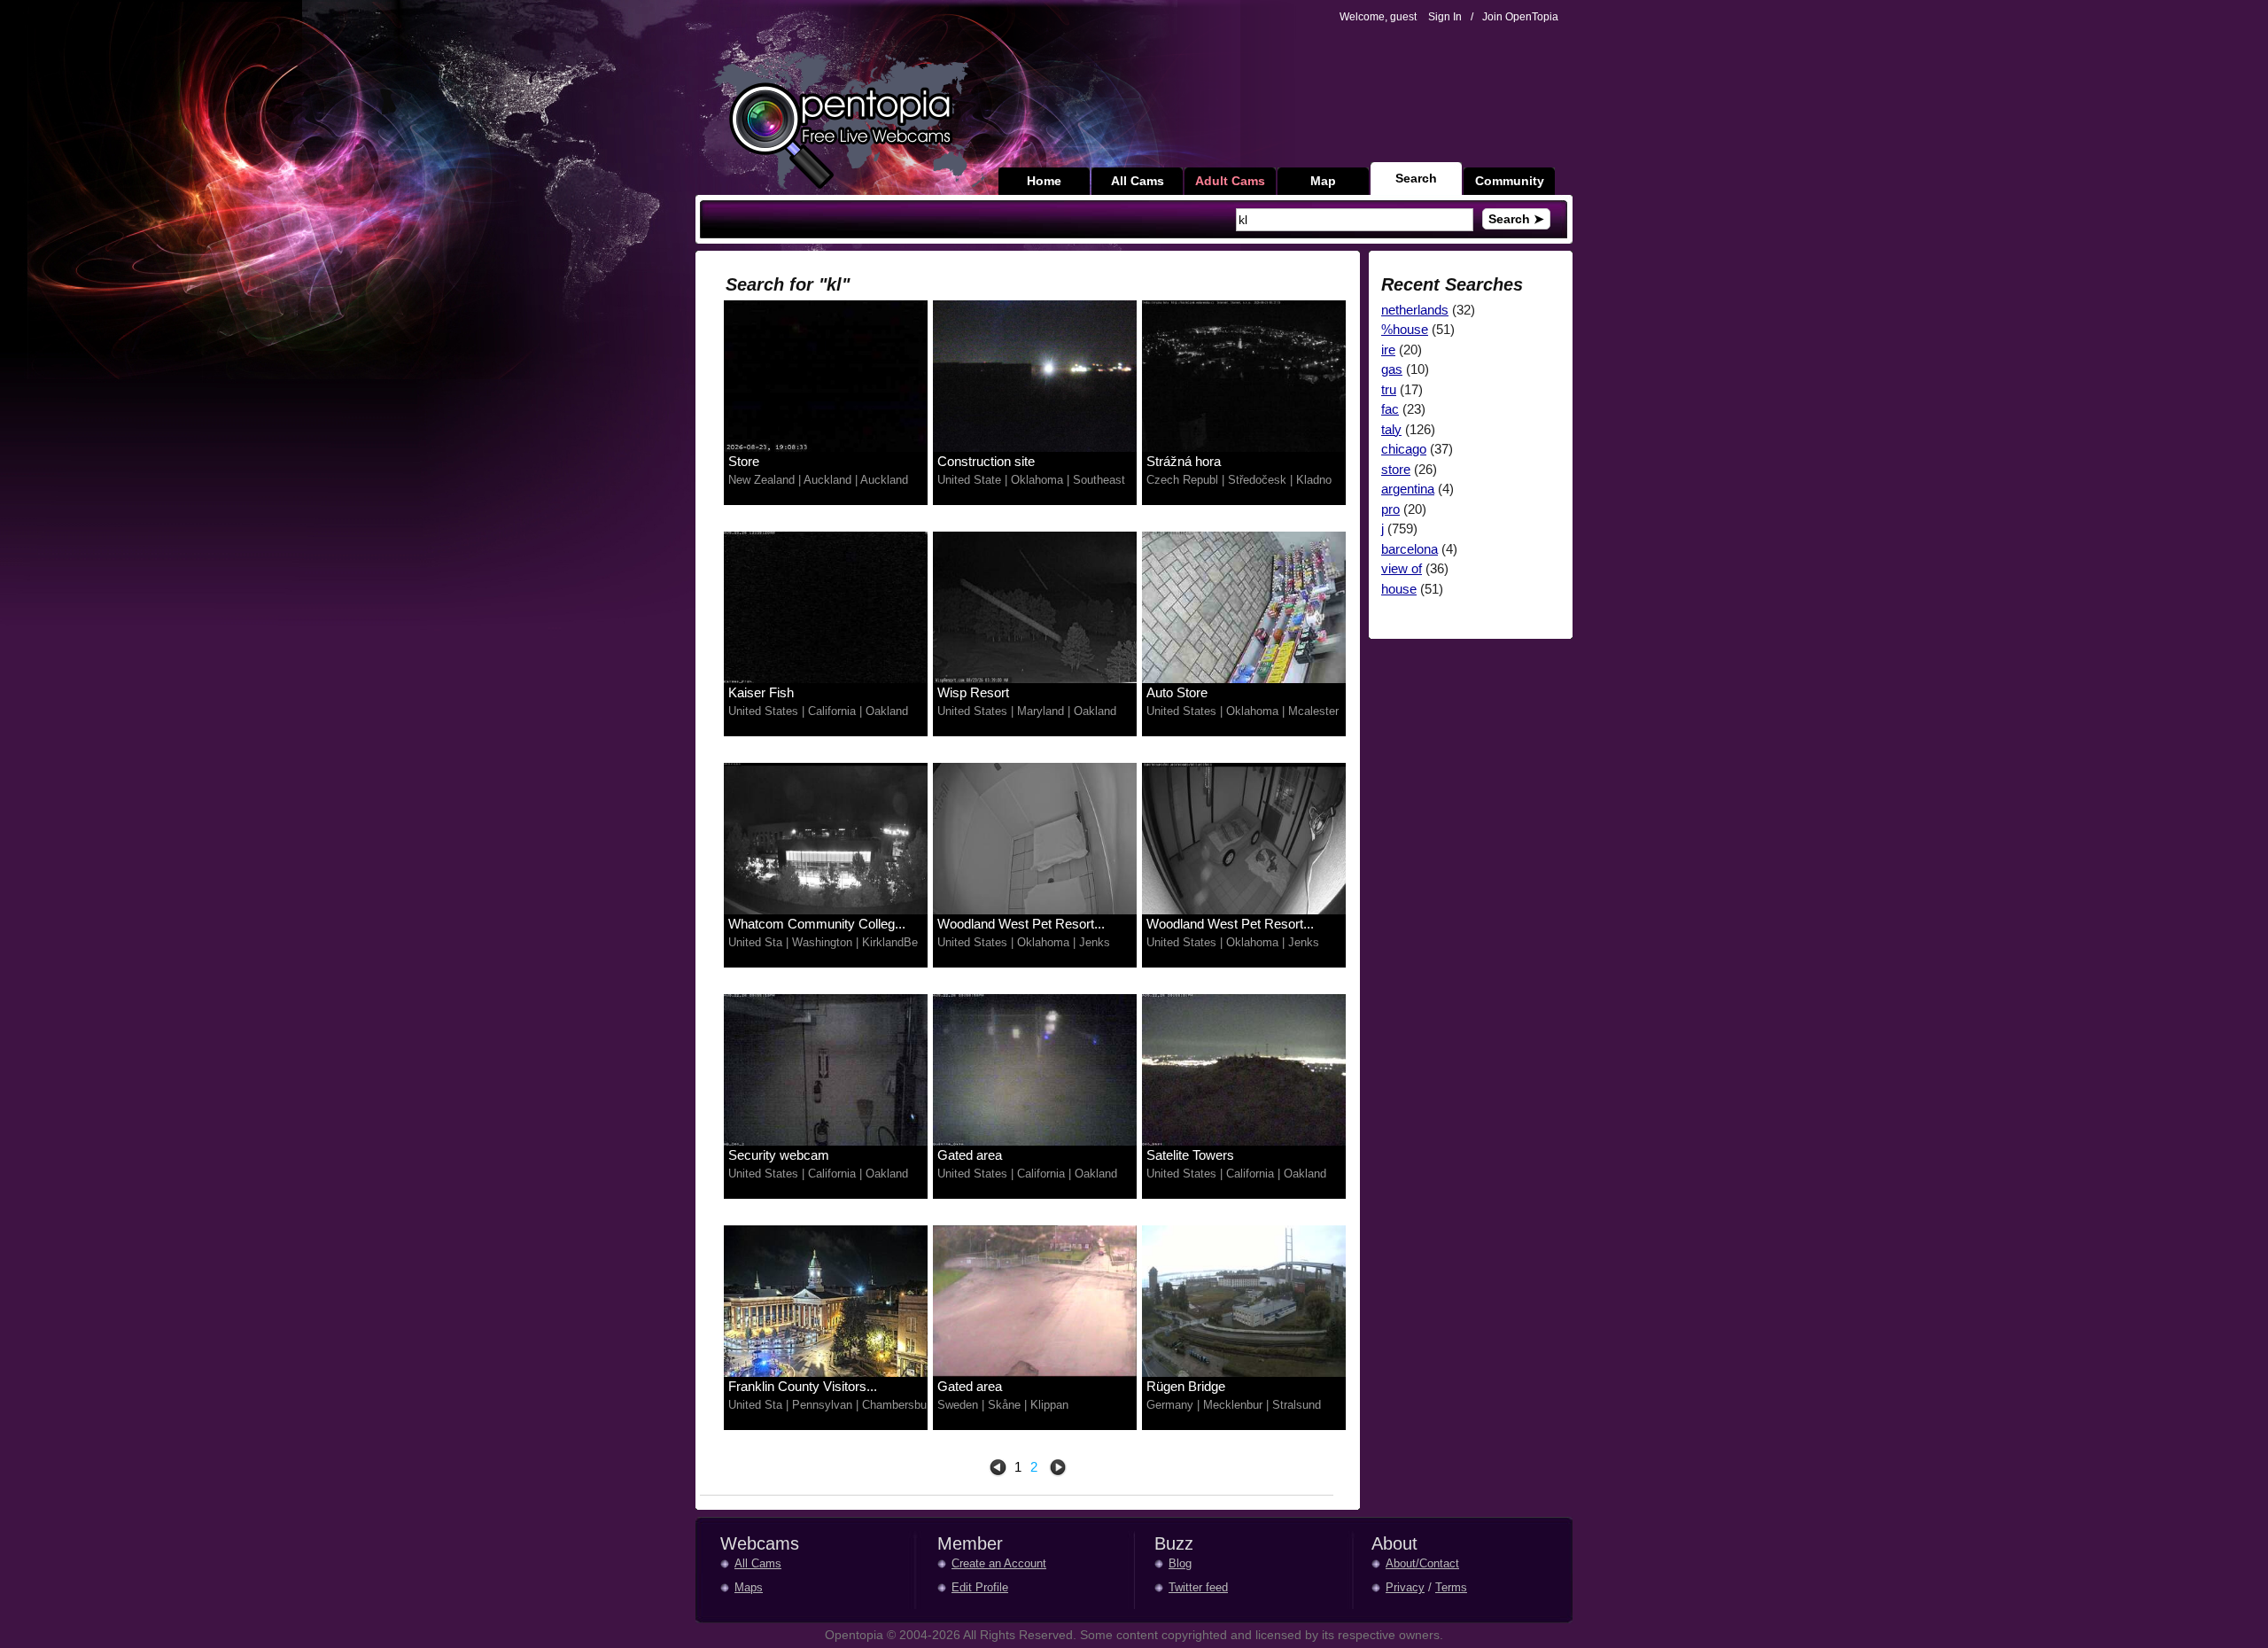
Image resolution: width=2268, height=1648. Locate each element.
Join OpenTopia (1520, 17)
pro (1390, 509)
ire (1388, 350)
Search (1416, 178)
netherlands (1415, 310)
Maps (749, 1587)
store (1396, 469)
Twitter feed (1198, 1587)
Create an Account (999, 1563)
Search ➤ (1516, 219)
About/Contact (1422, 1563)
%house (1405, 329)
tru (1389, 389)
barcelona (1410, 549)
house (1399, 589)
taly (1391, 429)
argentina (1408, 489)
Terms (1451, 1587)
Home (1044, 181)
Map (1323, 181)
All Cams (1138, 181)
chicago (1404, 449)
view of (1402, 568)
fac (1390, 409)
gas (1392, 369)
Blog (1180, 1563)
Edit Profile (980, 1587)
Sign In (1445, 17)
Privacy (1405, 1587)
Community (1510, 181)
